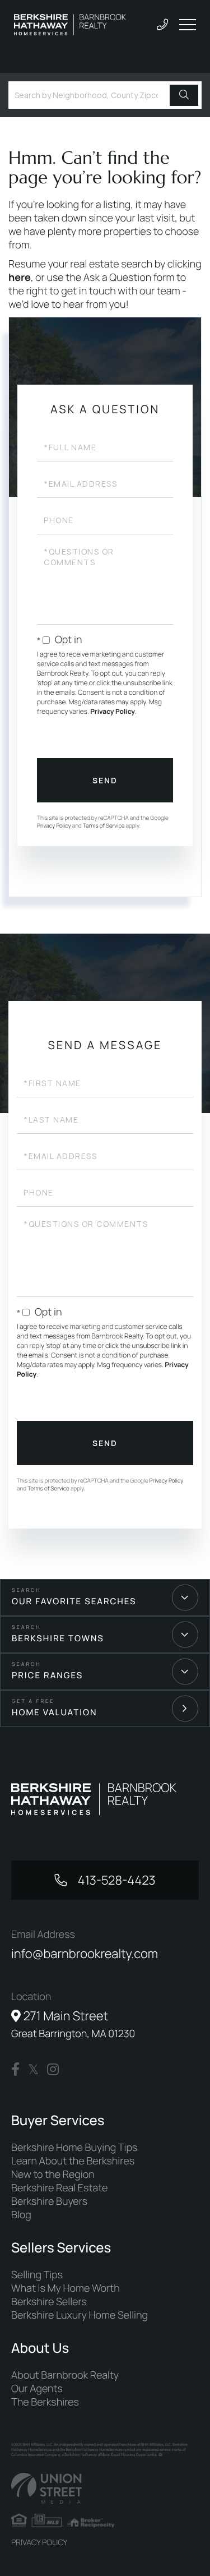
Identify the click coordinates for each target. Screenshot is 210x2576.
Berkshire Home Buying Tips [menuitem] (74, 2148)
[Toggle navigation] (188, 25)
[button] (184, 95)
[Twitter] (33, 2070)
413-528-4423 (115, 1880)
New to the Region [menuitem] (53, 2175)
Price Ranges (47, 1675)
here (20, 278)
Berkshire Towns (58, 1638)
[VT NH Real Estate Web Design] (105, 2488)
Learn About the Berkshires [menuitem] (73, 2161)
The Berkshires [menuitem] (45, 2402)
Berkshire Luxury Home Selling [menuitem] (80, 2315)
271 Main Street (73, 2024)
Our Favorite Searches (74, 1601)
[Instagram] (53, 2070)
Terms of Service (104, 825)
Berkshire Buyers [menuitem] (49, 2201)
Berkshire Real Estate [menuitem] (59, 2188)
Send (105, 780)
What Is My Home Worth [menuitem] (66, 2288)
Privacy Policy (113, 711)
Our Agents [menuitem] (37, 2389)
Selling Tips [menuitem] (37, 2275)
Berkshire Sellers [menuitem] (49, 2302)
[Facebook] (15, 2070)
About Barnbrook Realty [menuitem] (65, 2375)
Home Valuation (55, 1712)
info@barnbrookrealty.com (85, 1954)
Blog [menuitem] (21, 2215)
